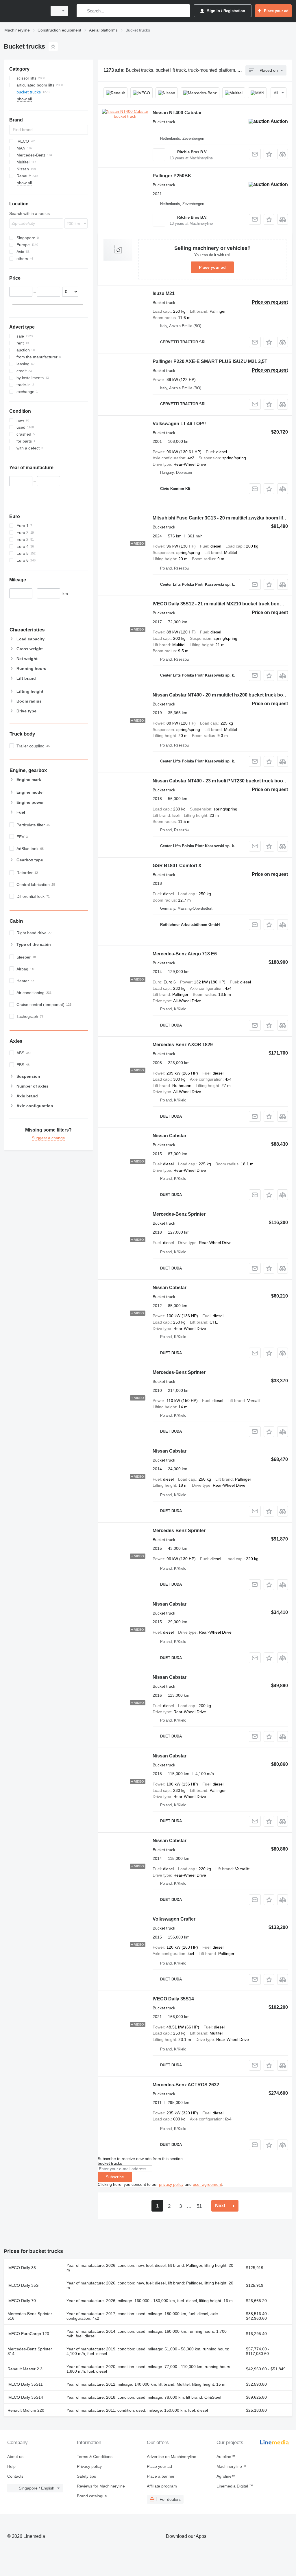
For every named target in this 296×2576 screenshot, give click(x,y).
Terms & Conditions (95, 2457)
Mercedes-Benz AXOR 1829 (183, 1045)
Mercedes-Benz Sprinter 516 (30, 2316)
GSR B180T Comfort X (177, 866)
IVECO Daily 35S (23, 2285)
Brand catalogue (92, 2496)
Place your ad (212, 267)
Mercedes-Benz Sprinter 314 (30, 2351)
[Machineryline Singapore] (25, 11)
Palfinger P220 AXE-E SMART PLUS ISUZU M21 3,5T (210, 361)
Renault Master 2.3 (25, 2369)
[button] (269, 154)
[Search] (82, 11)
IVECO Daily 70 (22, 2301)
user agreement (207, 2184)
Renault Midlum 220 (26, 2410)
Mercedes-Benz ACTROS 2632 (186, 2085)
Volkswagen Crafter (174, 1919)
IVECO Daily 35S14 (173, 1999)
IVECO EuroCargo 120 (28, 2334)
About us (15, 2457)
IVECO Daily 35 (22, 2268)
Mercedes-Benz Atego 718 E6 (185, 954)
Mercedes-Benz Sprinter (179, 1214)
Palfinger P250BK (172, 176)
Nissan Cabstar (170, 1136)
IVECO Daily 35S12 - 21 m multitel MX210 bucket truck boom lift (221, 604)
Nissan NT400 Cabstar (177, 113)
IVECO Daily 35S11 (25, 2384)
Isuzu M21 (164, 293)
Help (11, 2466)
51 (199, 2206)
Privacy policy (89, 2466)
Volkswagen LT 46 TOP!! (179, 424)
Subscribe (115, 2177)
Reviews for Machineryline (101, 2486)
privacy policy (171, 2184)
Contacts (15, 2476)
